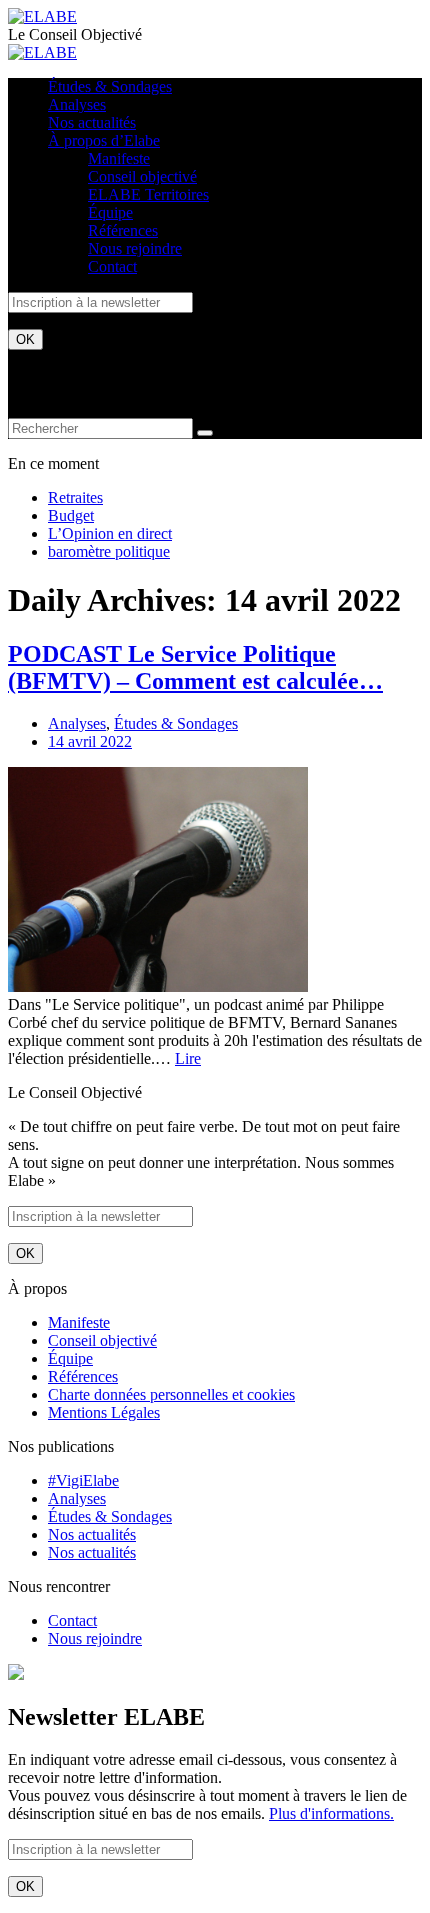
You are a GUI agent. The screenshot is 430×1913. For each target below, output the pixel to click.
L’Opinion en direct (110, 533)
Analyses (77, 104)
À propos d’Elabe (104, 140)
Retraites (75, 497)
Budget (71, 515)
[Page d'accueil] (42, 16)
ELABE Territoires (148, 194)
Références (123, 230)
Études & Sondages (110, 86)
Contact (112, 266)
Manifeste (119, 158)
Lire (188, 1058)
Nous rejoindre (135, 248)
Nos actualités (92, 122)
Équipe (110, 212)
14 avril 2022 (90, 741)
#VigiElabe (83, 1480)
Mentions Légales (104, 1412)
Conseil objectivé (142, 176)
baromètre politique (109, 551)
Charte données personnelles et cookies (171, 1394)
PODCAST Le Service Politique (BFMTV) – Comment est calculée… (195, 667)
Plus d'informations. (331, 1813)
